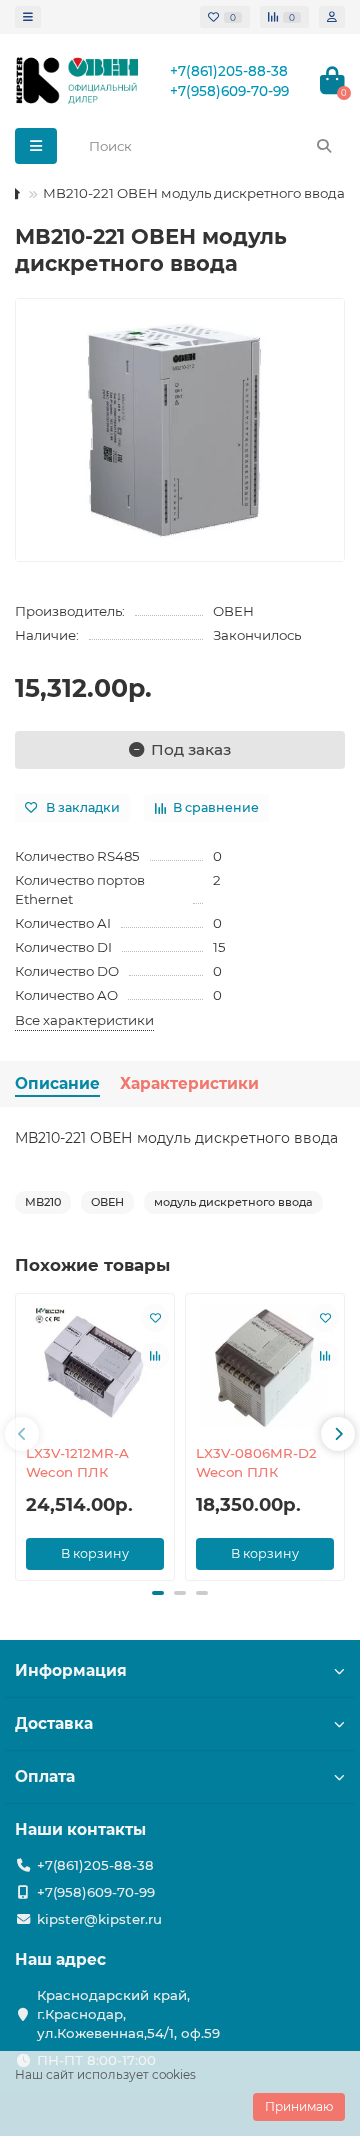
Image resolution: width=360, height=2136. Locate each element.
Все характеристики (84, 1020)
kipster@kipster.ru (99, 1919)
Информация (71, 1670)
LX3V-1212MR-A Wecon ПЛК (77, 1462)
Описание (57, 1083)
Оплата (45, 1776)
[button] (22, 1434)
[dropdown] (28, 17)
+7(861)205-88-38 (229, 71)
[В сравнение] (155, 1356)
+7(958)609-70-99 (229, 91)
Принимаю (299, 2106)
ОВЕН (233, 611)
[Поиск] (324, 146)
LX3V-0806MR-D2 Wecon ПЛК (256, 1462)
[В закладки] (155, 1318)
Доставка (54, 1723)
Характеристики (189, 1083)
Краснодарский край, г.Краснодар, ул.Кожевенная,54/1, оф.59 (128, 2014)
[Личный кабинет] (332, 17)
